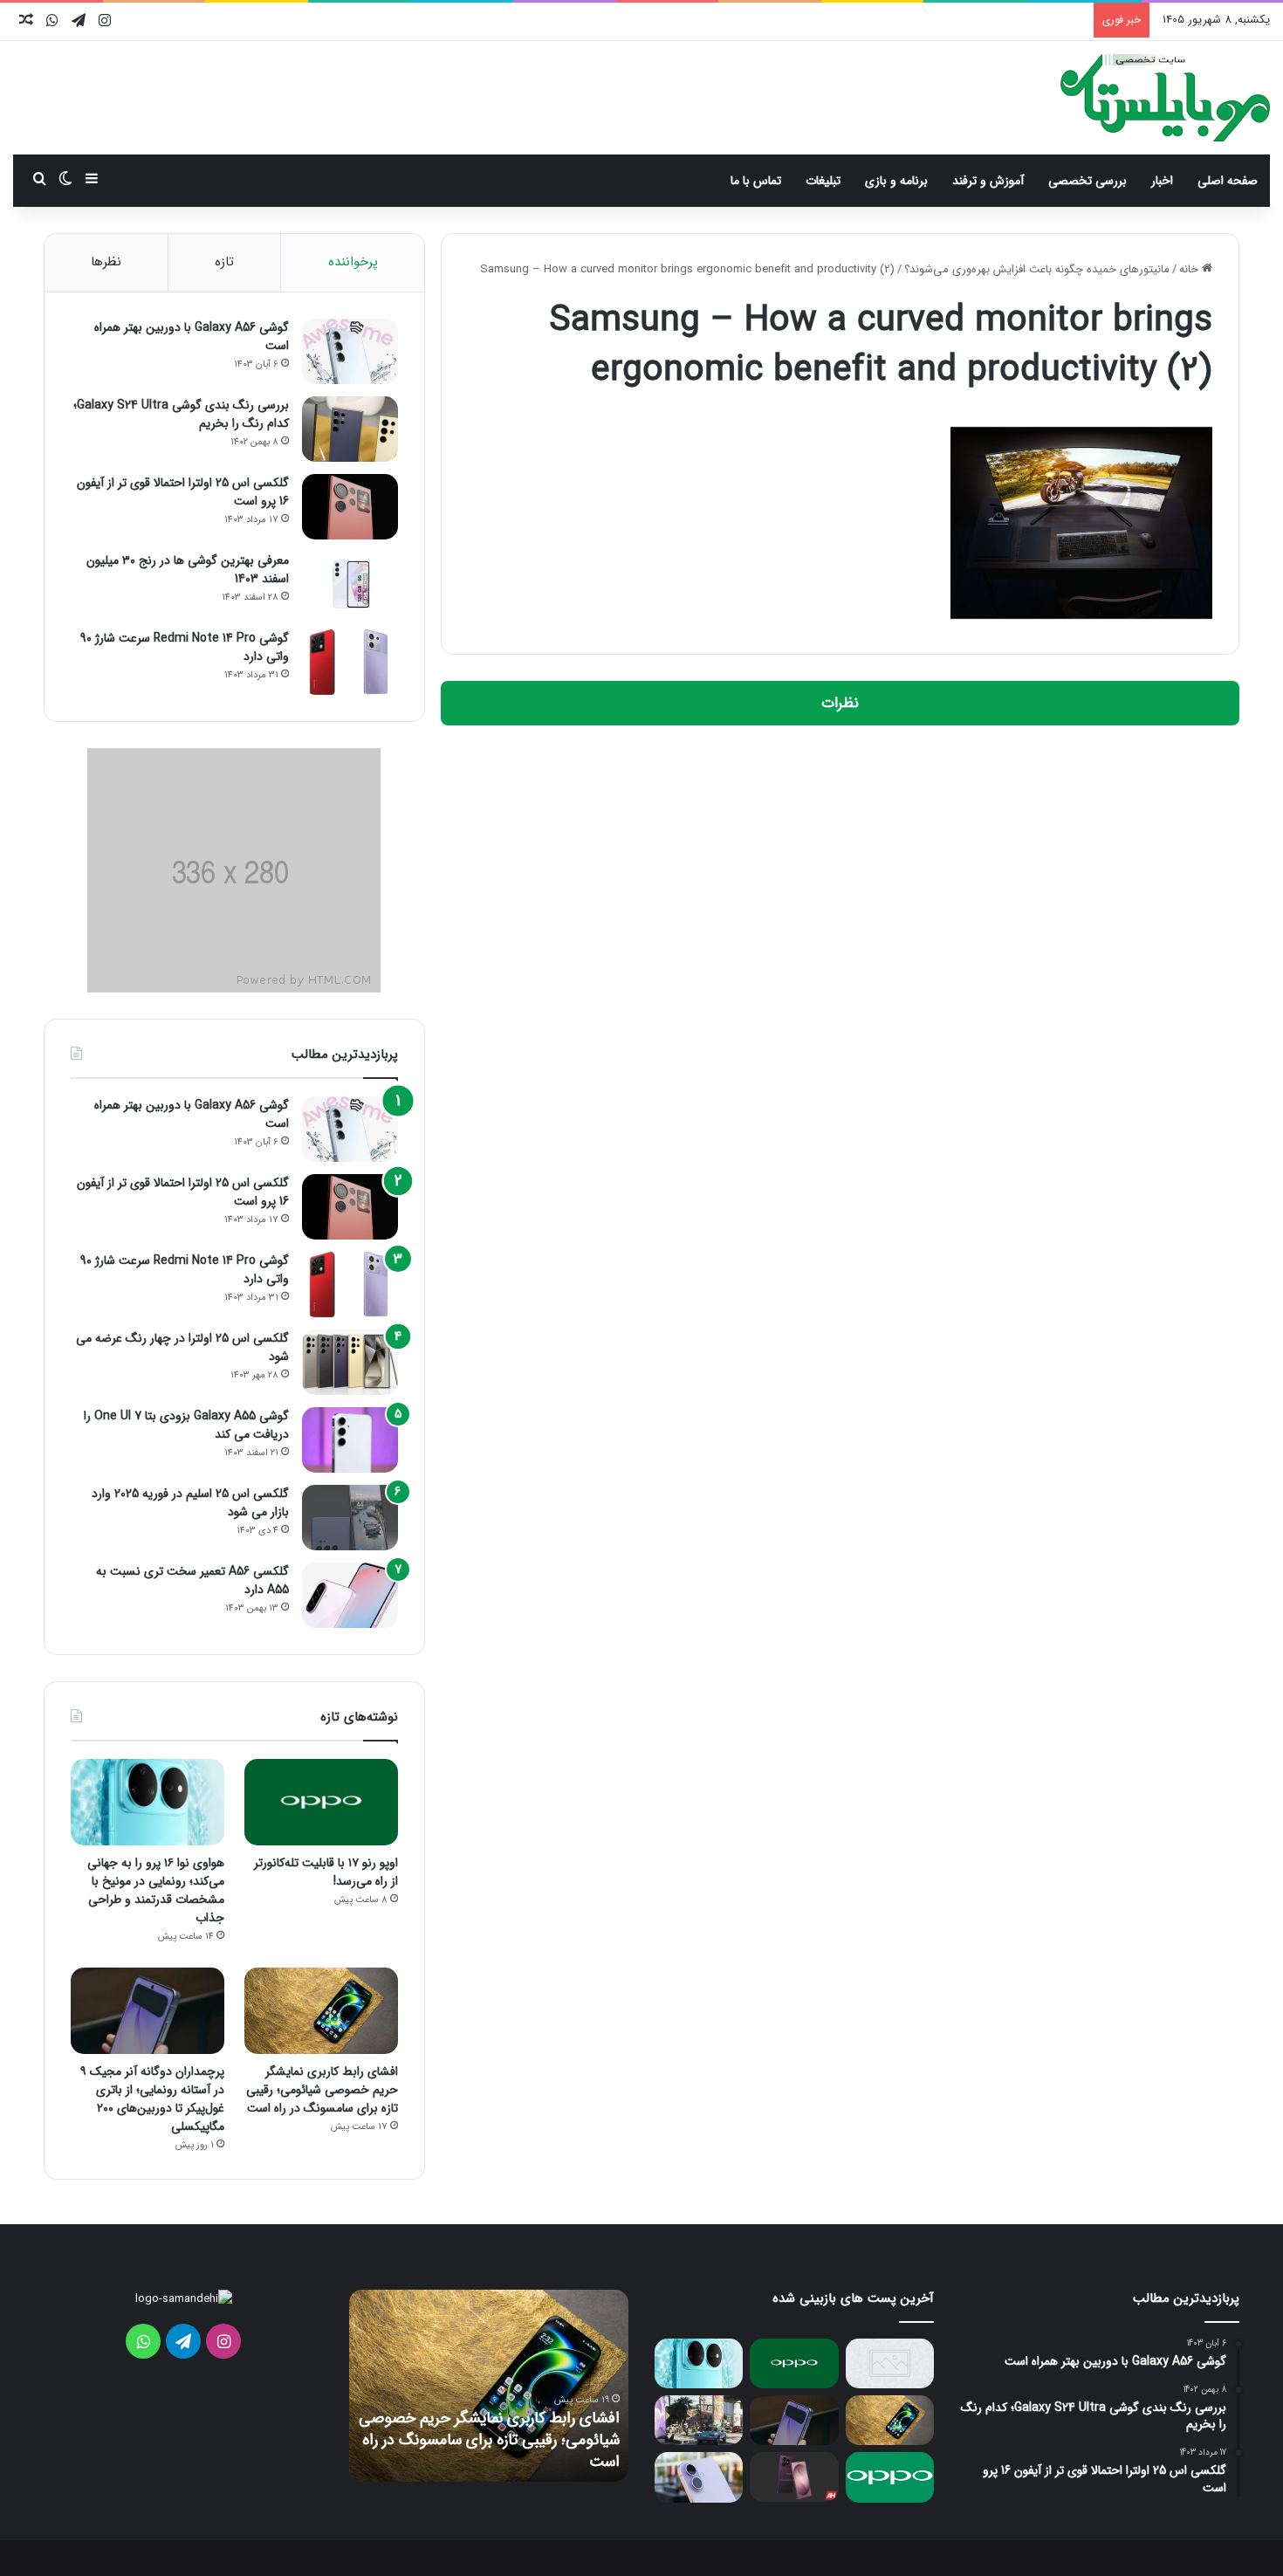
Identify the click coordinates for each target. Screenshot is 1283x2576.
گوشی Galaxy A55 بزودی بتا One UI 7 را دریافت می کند (186, 1425)
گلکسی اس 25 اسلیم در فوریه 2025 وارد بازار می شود (190, 1503)
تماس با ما (756, 181)
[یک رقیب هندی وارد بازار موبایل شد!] (890, 2363)
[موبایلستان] (1165, 98)
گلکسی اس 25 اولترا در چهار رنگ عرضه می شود (182, 1347)
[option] (489, 2386)
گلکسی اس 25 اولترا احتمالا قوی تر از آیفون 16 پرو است (183, 492)
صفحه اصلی (1228, 181)
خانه (1190, 269)
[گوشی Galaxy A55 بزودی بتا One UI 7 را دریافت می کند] (350, 1440)
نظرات (840, 703)
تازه (224, 262)
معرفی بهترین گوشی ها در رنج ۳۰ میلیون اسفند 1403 (188, 570)
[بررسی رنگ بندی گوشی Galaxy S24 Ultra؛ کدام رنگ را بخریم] (350, 429)
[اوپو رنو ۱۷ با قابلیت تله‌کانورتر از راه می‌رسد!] (321, 1802)
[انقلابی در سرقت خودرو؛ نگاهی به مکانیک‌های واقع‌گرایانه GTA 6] (699, 2420)
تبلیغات (823, 181)
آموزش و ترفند (988, 181)
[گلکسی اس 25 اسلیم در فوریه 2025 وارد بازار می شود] (350, 1518)
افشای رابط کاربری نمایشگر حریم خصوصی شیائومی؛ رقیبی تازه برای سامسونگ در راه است (322, 2090)
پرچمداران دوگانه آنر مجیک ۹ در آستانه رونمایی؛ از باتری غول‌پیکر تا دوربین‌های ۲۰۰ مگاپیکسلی (152, 2099)
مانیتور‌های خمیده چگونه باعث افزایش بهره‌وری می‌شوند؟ (1037, 269)
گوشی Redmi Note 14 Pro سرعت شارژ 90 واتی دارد (185, 647)
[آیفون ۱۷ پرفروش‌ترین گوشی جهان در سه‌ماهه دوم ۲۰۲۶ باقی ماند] (699, 2477)
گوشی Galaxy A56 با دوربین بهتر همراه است (192, 337)
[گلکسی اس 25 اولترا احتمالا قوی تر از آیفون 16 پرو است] (350, 507)
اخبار (1162, 181)
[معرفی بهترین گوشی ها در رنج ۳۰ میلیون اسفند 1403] (350, 584)
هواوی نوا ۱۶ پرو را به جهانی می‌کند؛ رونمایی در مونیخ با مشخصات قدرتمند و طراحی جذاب (156, 1890)
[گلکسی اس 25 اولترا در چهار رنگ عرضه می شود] (350, 1362)
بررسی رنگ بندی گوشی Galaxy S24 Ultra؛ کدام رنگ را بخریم (181, 414)
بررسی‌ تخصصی (1087, 181)
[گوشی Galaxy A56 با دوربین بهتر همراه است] (350, 351)
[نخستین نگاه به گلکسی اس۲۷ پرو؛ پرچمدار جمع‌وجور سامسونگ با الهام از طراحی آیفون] (794, 2477)
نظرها (106, 262)
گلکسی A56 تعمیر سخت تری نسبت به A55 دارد (192, 1580)
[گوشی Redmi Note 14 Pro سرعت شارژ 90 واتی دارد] (350, 662)
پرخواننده (353, 262)
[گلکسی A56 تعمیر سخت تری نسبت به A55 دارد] (350, 1595)
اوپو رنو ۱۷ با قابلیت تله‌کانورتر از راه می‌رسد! (326, 1872)
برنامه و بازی (896, 181)
